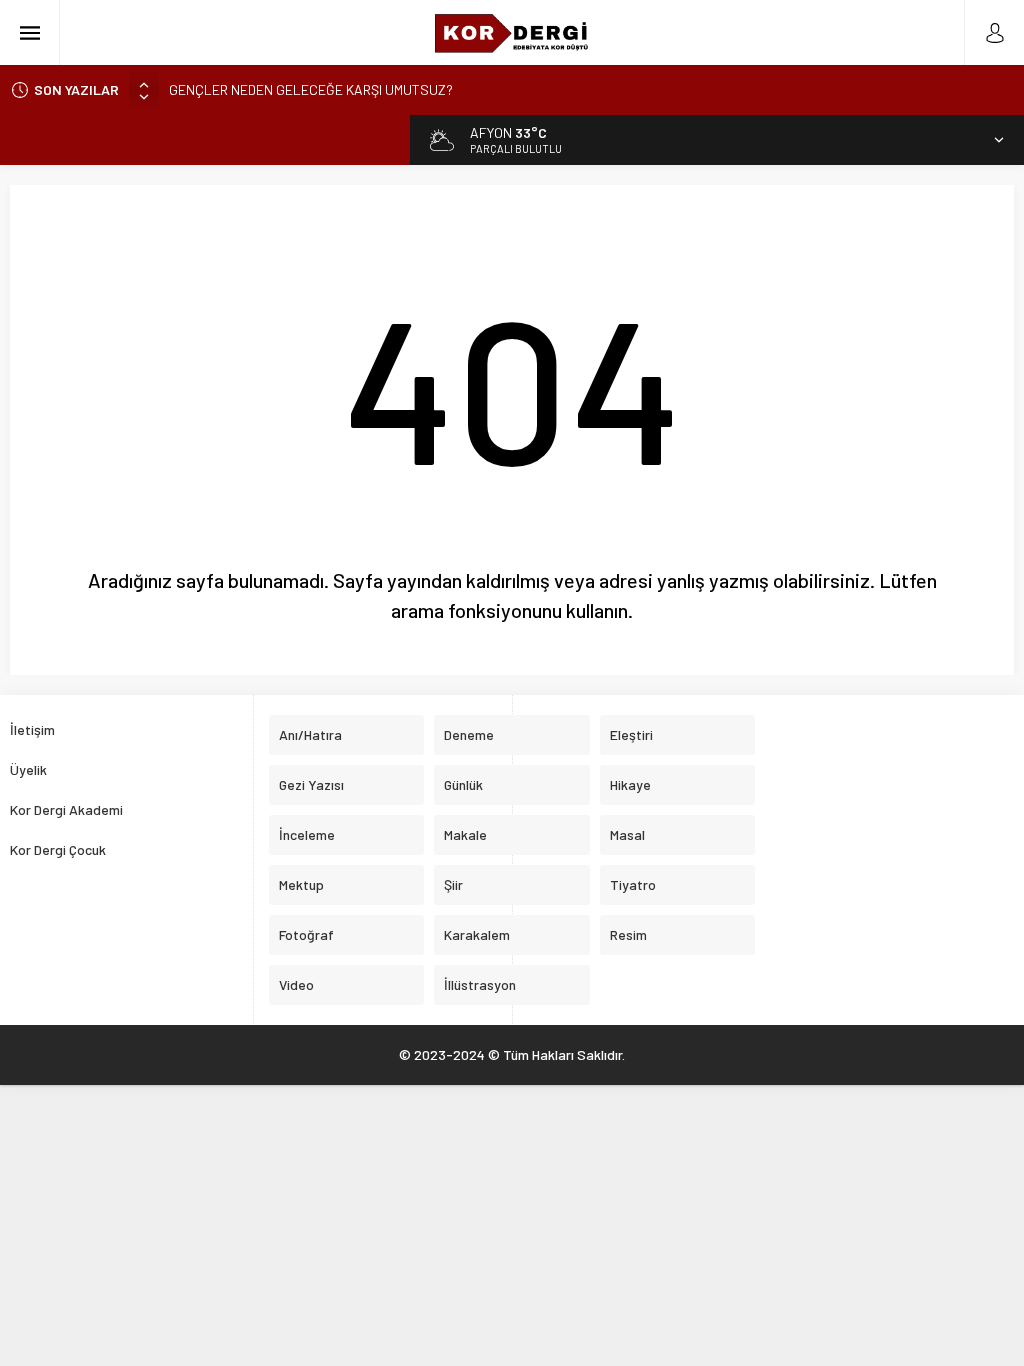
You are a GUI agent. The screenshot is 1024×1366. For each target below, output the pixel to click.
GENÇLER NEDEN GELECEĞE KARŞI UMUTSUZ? (311, 89)
